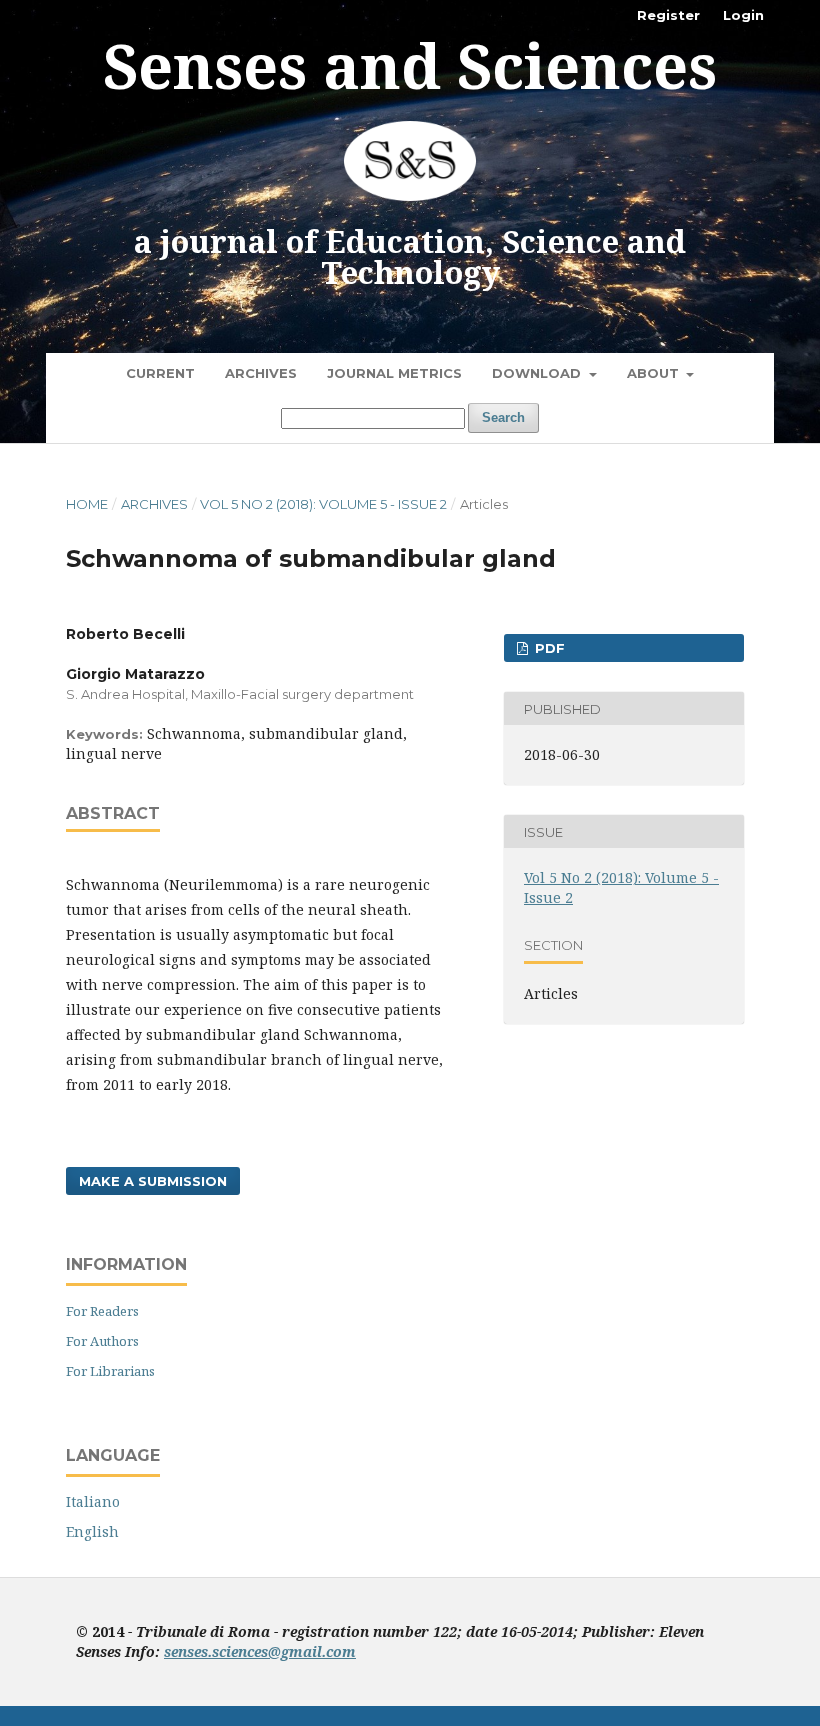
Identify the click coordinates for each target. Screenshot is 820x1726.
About (655, 373)
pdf (548, 648)
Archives (261, 373)
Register (668, 15)
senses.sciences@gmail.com (260, 1651)
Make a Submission (153, 1181)
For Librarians (110, 1371)
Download (538, 373)
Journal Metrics (394, 373)
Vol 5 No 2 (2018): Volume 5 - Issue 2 (323, 504)
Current (160, 373)
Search (503, 417)
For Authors (102, 1341)
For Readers (102, 1311)
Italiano (93, 1501)
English (92, 1531)
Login (743, 15)
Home (87, 504)
